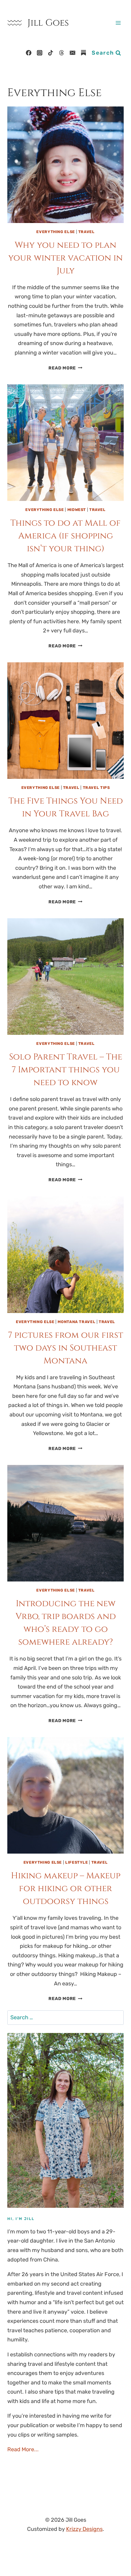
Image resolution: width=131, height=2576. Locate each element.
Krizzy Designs (84, 2529)
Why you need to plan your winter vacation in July (65, 258)
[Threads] (62, 53)
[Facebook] (29, 53)
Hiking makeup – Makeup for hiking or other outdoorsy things (66, 1889)
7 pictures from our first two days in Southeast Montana (65, 1348)
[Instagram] (40, 53)
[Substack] (83, 53)
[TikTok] (51, 53)
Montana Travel (76, 1322)
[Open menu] (118, 23)
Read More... (23, 2449)
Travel (87, 232)
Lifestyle (77, 1862)
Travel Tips (96, 788)
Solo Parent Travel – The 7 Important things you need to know (66, 1070)
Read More (65, 368)
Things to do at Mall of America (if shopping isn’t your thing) (65, 536)
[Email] (73, 53)
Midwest (77, 510)
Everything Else (55, 232)
